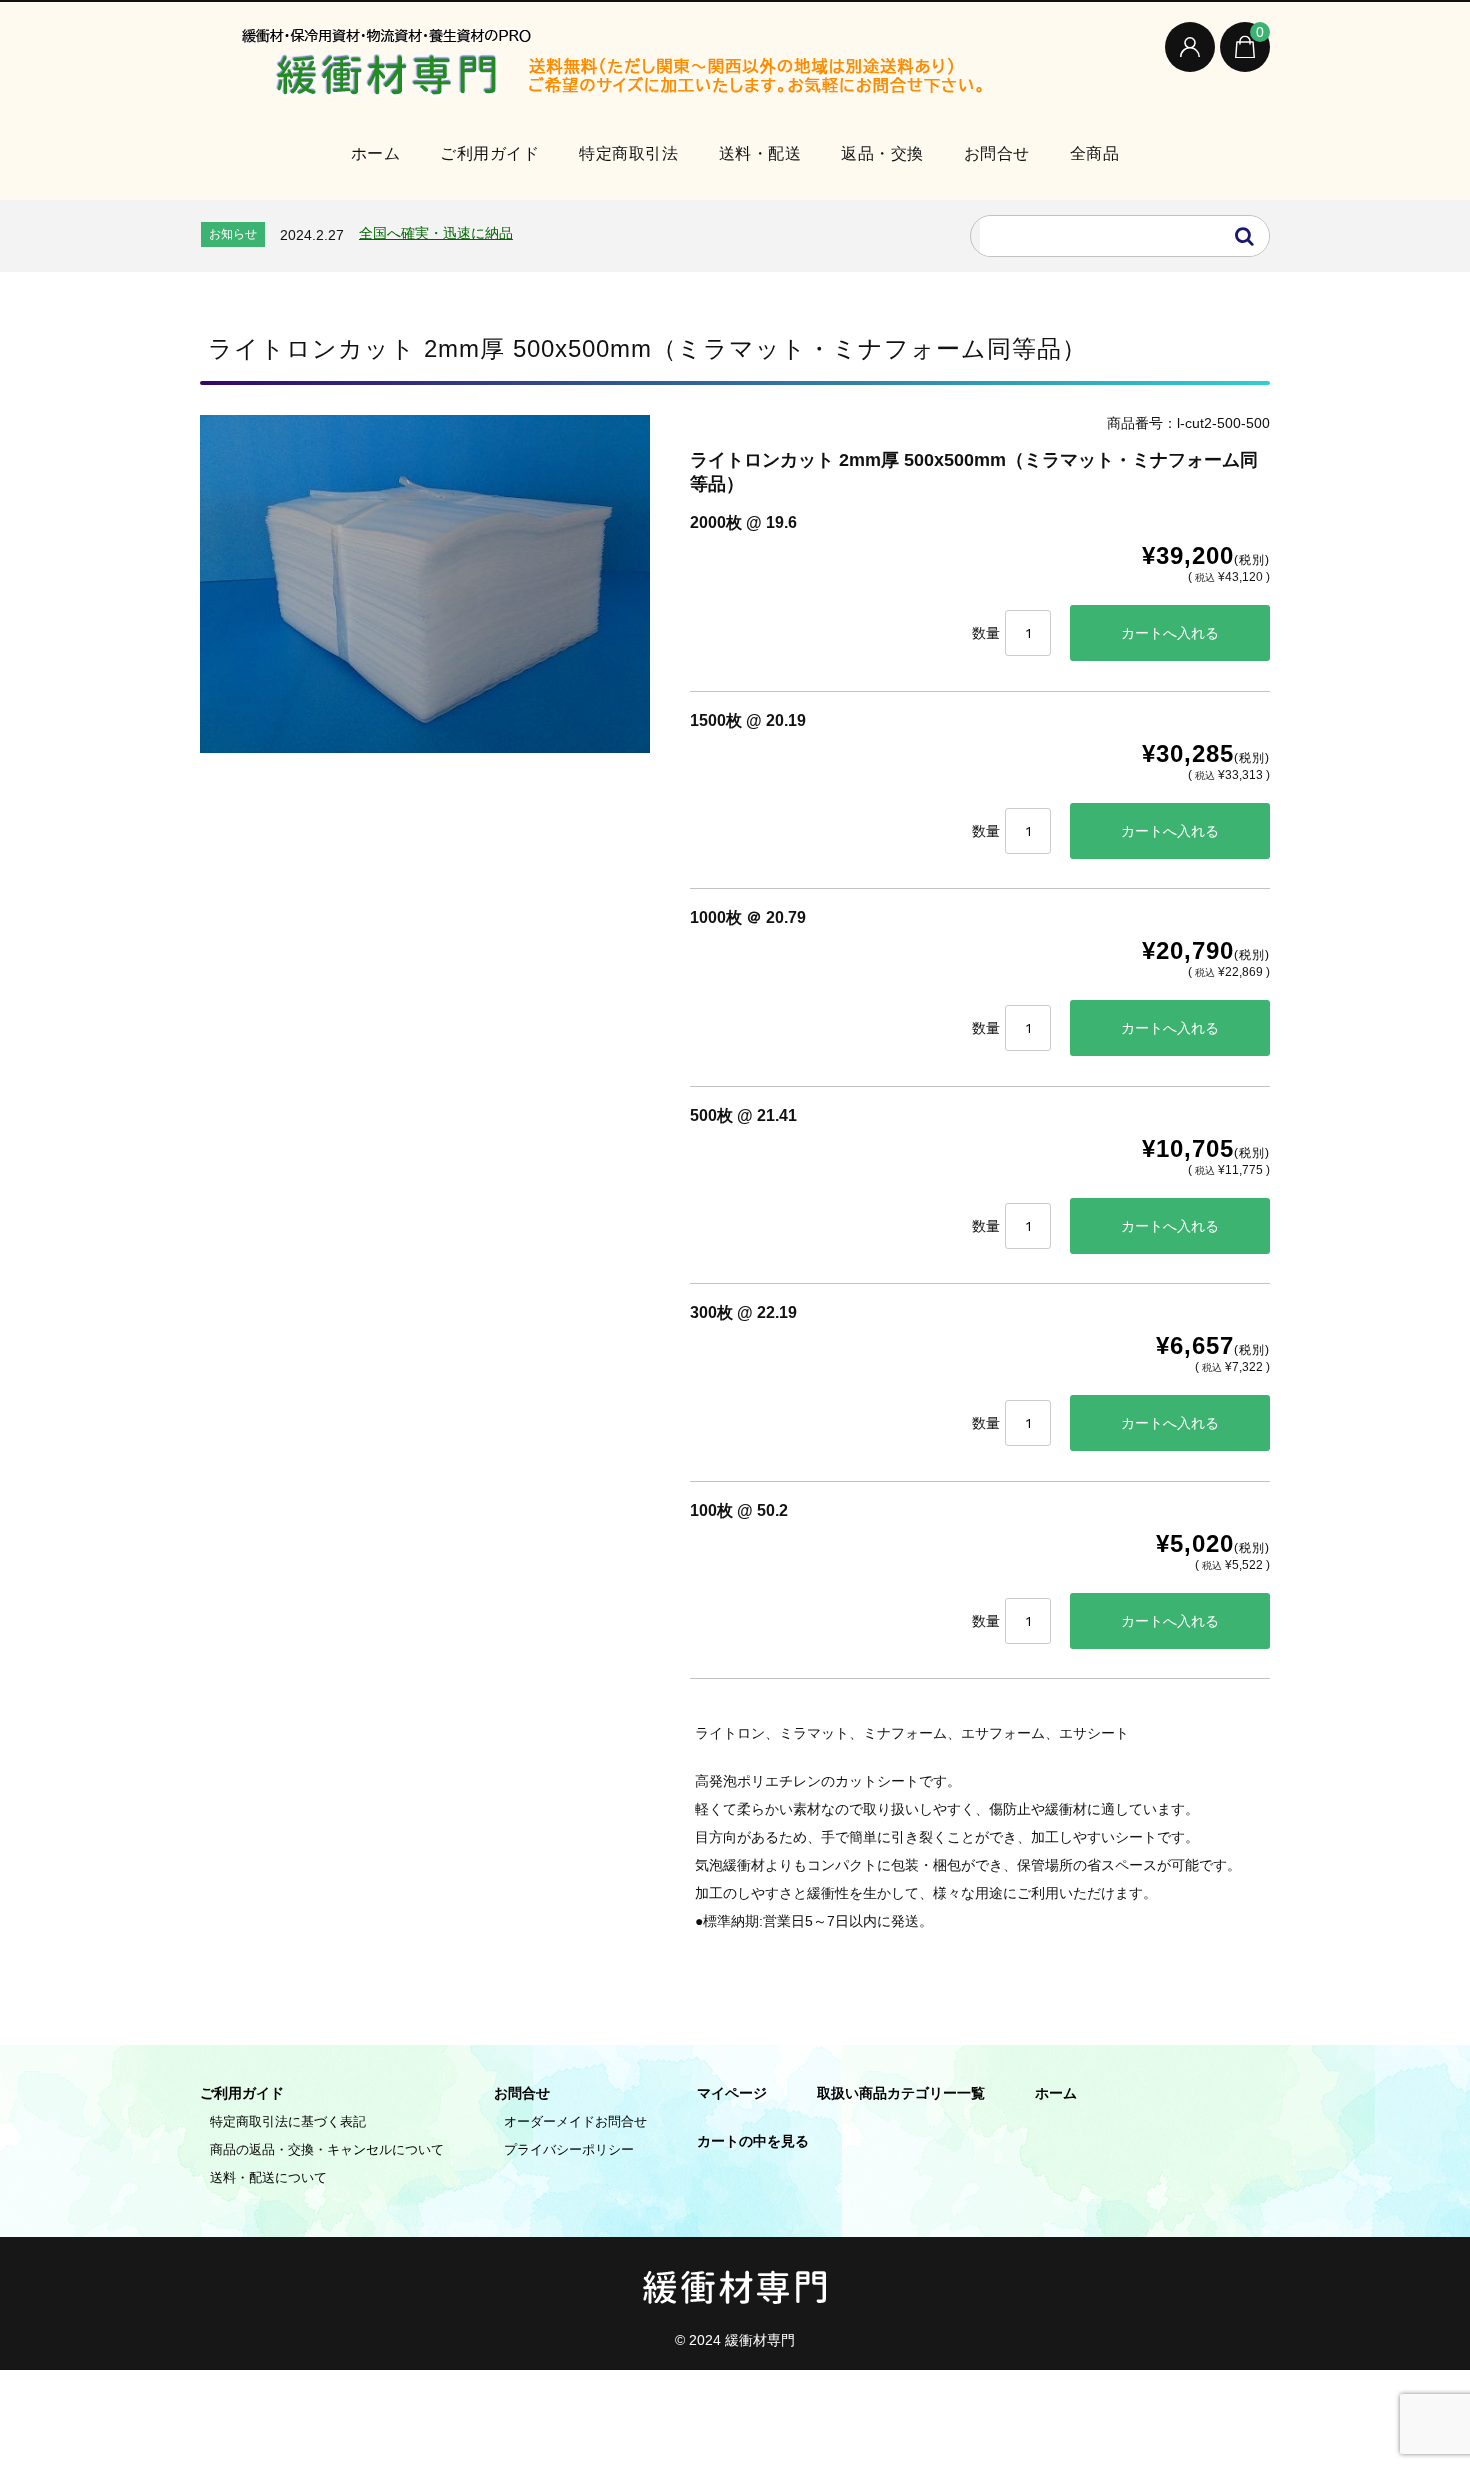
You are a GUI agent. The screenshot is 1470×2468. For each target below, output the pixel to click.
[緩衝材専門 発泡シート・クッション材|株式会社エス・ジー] (650, 67)
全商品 (1095, 153)
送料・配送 (760, 153)
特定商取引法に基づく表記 (288, 2121)
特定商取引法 (628, 153)
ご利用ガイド (489, 153)
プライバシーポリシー (569, 2149)
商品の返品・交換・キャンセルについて (327, 2149)
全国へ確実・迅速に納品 (436, 233)
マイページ (732, 2093)
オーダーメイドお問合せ (575, 2121)
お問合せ (997, 153)
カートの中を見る (753, 2141)
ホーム (376, 153)
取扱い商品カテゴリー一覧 (901, 2093)
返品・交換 (882, 153)
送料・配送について (268, 2177)
